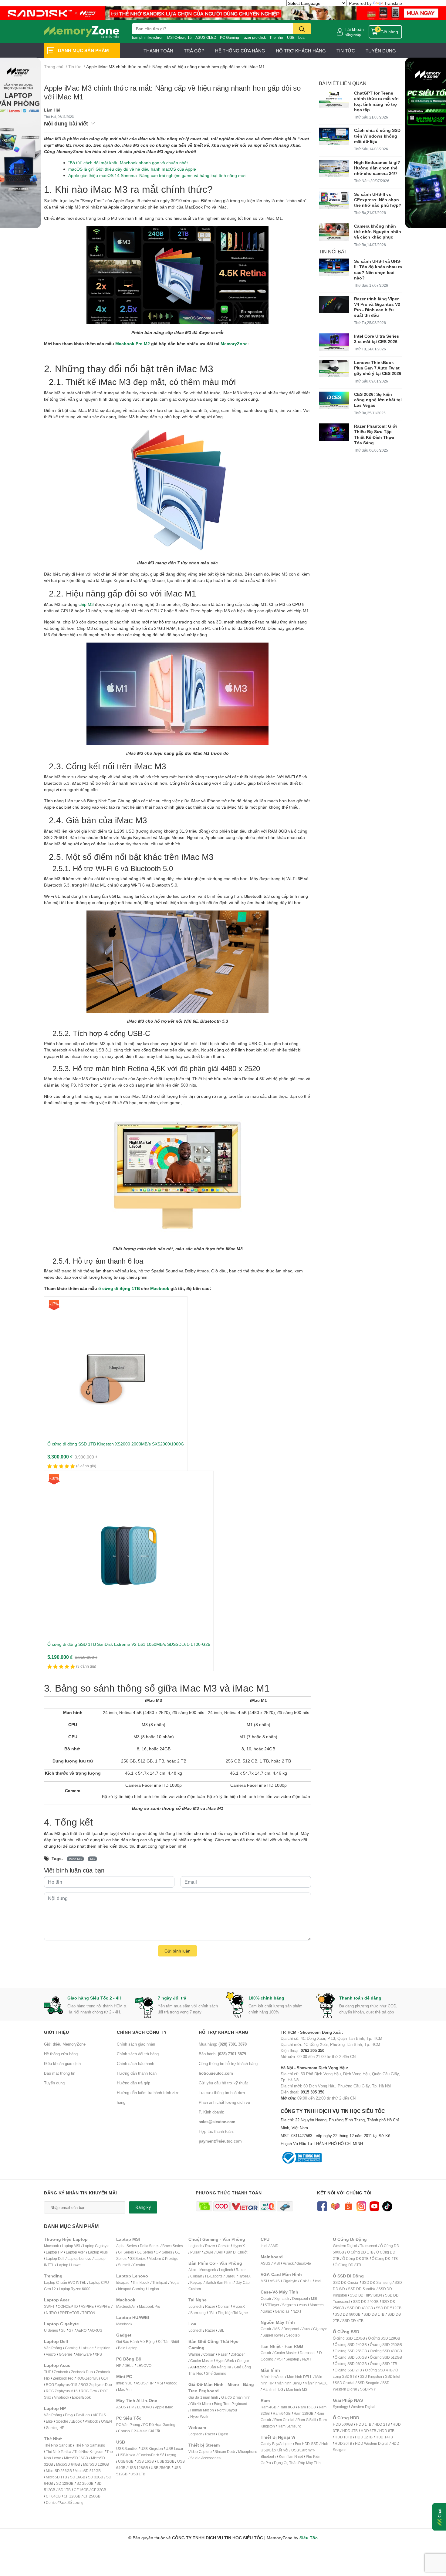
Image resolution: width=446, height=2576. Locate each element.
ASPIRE (87, 2306)
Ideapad (123, 2282)
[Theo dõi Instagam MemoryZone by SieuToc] (361, 2206)
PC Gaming (230, 37)
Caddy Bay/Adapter (276, 2444)
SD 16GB (78, 2477)
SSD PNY (368, 2389)
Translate (393, 3)
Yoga (174, 2282)
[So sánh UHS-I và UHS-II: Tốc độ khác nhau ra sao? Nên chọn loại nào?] (334, 267)
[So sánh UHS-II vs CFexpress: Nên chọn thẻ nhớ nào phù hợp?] (334, 200)
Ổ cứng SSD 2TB (348, 2370)
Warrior (194, 2354)
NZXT (297, 2311)
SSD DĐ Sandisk (362, 2289)
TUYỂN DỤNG (381, 51)
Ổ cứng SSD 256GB (351, 2351)
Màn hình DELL (299, 2377)
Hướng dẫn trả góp (133, 2083)
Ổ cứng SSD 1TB (383, 2364)
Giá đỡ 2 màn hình (236, 2397)
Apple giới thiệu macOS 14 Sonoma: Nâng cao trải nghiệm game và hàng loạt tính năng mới (157, 175)
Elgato (223, 2434)
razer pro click (254, 37)
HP (119, 2366)
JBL (212, 2313)
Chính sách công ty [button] (142, 2032)
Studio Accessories (205, 2458)
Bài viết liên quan (343, 83)
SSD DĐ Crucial (346, 2282)
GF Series (126, 2252)
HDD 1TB (364, 2424)
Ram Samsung (290, 2426)
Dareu (230, 2276)
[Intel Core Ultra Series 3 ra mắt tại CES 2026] (334, 342)
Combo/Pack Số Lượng (65, 2502)
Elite (49, 2421)
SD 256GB (85, 2483)
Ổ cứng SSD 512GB (386, 2357)
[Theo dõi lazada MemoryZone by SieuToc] (335, 2206)
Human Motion (202, 2410)
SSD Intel (392, 2376)
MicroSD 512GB (88, 2471)
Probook (91, 2421)
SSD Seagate (368, 2383)
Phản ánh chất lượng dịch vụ (224, 2102)
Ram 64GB (282, 2413)
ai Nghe (242, 2313)
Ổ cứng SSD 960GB (351, 2364)
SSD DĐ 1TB (374, 2314)
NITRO (51, 2313)
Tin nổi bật (333, 251)
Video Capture (200, 2452)
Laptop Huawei (69, 2265)
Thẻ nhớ (276, 37)
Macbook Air (126, 2306)
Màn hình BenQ (289, 2383)
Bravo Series (173, 2246)
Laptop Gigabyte (96, 2246)
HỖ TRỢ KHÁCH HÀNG (301, 51)
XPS (98, 2354)
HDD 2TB (382, 2424)
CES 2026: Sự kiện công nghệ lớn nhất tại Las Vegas (378, 400)
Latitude (87, 2348)
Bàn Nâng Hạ (220, 2367)
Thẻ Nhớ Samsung (90, 2445)
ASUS (140, 2383)
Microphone (248, 2452)
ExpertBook (81, 2397)
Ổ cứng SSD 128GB (384, 2338)
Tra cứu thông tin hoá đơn (222, 2093)
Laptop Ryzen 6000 (75, 2289)
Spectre (62, 2421)
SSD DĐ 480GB (360, 2308)
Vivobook (61, 2397)
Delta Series (150, 2246)
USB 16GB (145, 2461)
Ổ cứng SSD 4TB (379, 2370)
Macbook (160, 1288)
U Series (51, 2330)
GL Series (145, 2252)
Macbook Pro (150, 2306)
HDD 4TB (350, 2431)
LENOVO (144, 2366)
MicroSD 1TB (56, 2477)
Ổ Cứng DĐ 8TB (348, 2265)
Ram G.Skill (307, 2420)
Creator (139, 2265)
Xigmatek (282, 2299)
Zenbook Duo (82, 2372)
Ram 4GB (269, 2407)
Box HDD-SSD (307, 2444)
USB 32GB (166, 2461)
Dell (220, 2252)
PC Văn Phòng (128, 2425)
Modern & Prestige (164, 2259)
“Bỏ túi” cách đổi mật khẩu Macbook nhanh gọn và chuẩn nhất (128, 163)
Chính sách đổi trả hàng (138, 2054)
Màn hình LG (273, 2389)
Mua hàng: (223, 2044)
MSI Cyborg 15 (179, 37)
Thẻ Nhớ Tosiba (59, 2452)
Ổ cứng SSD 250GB (386, 2345)
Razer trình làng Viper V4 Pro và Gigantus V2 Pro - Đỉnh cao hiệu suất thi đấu (377, 307)
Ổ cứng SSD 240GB (351, 2345)
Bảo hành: (222, 2054)
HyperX (239, 2246)
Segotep (289, 2305)
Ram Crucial (284, 2420)
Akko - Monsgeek (202, 2270)
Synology (340, 2407)
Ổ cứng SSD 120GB (349, 2338)
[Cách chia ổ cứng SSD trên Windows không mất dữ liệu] (334, 136)
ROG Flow (89, 2391)
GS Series (138, 2259)
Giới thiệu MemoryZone (65, 2044)
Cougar (243, 2361)
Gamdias (282, 2311)
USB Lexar (174, 2449)
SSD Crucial (345, 2383)
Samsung (198, 2313)
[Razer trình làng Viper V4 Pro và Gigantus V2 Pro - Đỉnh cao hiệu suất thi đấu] (334, 305)
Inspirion (103, 2348)
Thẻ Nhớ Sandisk (58, 2445)
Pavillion (83, 2415)
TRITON (89, 2313)
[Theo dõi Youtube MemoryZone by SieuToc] (374, 2206)
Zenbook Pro (63, 2378)
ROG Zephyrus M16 (62, 2391)
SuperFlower (273, 2335)
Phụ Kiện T (226, 2313)
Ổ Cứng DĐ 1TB (360, 2252)
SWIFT (49, 2306)
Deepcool (300, 2299)
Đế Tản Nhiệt (168, 2342)
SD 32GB (96, 2477)
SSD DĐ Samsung (377, 2282)
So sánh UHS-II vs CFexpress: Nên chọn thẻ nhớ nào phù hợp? (378, 200)
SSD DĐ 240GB (366, 2302)
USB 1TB (138, 2474)
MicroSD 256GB (59, 2471)
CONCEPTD (68, 2306)
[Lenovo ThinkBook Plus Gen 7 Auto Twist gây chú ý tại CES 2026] (334, 368)
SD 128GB (65, 2483)
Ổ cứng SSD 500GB (351, 2357)
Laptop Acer (75, 2252)
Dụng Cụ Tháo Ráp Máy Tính (297, 2463)
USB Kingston (152, 2449)
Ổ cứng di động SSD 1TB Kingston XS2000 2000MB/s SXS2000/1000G (116, 1444)
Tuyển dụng (54, 2083)
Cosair (266, 2299)
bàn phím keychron (148, 37)
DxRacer (238, 2354)
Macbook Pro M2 (133, 344)
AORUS (96, 2330)
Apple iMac (164, 2407)
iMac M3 (75, 1859)
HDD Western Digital (372, 2443)
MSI (160, 2383)
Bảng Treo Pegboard (231, 2404)
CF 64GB (53, 2496)
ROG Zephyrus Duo (96, 2385)
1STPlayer (271, 2305)
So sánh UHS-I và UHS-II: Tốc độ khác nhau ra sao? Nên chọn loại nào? (378, 269)
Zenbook (61, 2372)
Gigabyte (304, 2263)
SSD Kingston (371, 2376)
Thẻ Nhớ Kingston (89, 2452)
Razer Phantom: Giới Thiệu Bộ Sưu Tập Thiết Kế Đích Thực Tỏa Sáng (375, 434)
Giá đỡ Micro (201, 2404)
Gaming (71, 2348)
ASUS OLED (206, 37)
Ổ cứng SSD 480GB (386, 2351)
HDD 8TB (387, 2431)
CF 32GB (99, 2490)
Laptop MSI (71, 2246)
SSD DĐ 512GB (389, 2308)
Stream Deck (225, 2452)
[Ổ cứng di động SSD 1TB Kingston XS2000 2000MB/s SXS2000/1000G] (116, 1368)
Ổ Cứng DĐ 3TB (355, 2259)
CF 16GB (81, 2490)
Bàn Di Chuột (237, 2252)
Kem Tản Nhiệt (291, 2456)
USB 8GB (126, 2461)
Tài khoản (354, 29)
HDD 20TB (343, 2443)
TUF (47, 2372)
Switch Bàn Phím (219, 2282)
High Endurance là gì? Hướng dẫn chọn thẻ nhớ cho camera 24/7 (377, 168)
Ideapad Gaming (131, 2289)
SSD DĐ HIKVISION (366, 2295)
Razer (210, 2246)
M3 (92, 1859)
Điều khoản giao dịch (62, 2063)
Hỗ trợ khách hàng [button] (224, 2032)
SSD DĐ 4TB (353, 2321)
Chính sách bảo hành (135, 2063)
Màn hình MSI (297, 2389)
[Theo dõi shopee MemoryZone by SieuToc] (348, 2206)
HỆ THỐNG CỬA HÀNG (240, 51)
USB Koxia (127, 2455)
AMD (274, 2246)
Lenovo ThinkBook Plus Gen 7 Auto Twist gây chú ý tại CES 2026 (378, 368)
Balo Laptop (128, 2348)
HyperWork (225, 2361)
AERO (81, 2330)
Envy (69, 2415)
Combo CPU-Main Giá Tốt (139, 2431)
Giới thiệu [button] (56, 2032)
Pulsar (195, 2252)
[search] (302, 29)
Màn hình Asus (272, 2377)
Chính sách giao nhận (136, 2044)
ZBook (76, 2421)
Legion (153, 2289)
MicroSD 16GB (76, 2458)
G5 (63, 2330)
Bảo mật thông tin (60, 2073)
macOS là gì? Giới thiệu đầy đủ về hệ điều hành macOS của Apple (132, 169)
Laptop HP (54, 2252)
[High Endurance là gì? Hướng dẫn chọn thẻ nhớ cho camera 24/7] (334, 168)
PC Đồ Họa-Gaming (159, 2425)
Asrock (171, 2383)
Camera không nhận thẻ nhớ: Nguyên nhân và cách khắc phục (378, 231)
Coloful (306, 2281)
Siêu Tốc (309, 2538)
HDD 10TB (343, 2437)
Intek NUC (124, 2383)
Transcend (369, 2246)
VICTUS (99, 2415)
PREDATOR (69, 2313)
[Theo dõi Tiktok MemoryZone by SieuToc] (387, 2206)
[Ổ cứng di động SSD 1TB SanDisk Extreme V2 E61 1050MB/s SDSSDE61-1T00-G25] (129, 1555)
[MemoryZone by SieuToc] (82, 32)
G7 (71, 2330)
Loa (301, 37)
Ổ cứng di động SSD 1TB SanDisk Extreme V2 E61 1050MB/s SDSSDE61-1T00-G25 (129, 1644)
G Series (66, 2354)
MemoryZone (234, 344)
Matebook (124, 2324)
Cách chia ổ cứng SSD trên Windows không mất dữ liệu (377, 136)
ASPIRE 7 (105, 2306)
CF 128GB (72, 2496)
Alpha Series (127, 2246)
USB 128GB (138, 2468)
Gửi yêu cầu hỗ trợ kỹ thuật (223, 2083)
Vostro (51, 2354)
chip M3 (86, 604)
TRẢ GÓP (194, 51)
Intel (264, 2246)
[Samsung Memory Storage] (223, 13)
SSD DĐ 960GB (348, 2314)
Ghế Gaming (216, 2373)
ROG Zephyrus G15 (62, 2385)
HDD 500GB (343, 2424)
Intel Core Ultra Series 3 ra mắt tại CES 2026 (377, 339)
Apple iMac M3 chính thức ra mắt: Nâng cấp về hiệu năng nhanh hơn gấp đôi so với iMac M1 (172, 92)
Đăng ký (143, 2207)
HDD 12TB (364, 2437)
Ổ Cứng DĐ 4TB (385, 2259)
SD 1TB (64, 2490)
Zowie (208, 2252)
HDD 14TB (384, 2437)
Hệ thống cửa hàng (61, 2054)
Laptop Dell (55, 2259)
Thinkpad (160, 2282)
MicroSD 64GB (68, 2464)
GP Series (164, 2252)
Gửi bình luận (177, 1951)
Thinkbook (141, 2282)
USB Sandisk (127, 2449)
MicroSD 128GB (96, 2464)
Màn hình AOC (316, 2383)
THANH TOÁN (158, 51)
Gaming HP (55, 2428)
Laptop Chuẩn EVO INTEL (65, 2282)
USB (291, 37)
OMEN (106, 2421)
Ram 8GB (287, 2407)
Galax (267, 2311)
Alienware (84, 2354)
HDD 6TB (368, 2431)
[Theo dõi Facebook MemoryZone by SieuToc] (322, 2206)
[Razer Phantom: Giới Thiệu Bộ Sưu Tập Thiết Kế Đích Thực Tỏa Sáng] (334, 432)
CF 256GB (92, 2496)
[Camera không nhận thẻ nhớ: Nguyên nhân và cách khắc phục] (334, 232)
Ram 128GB (304, 2413)
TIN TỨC (346, 51)
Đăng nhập (353, 35)
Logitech (195, 2246)
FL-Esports (214, 2276)
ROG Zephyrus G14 (92, 2378)
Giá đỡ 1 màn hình (203, 2397)
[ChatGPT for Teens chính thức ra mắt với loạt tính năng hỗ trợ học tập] (334, 99)
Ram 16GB (307, 2407)
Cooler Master (201, 2361)
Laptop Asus (98, 2252)
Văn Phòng (53, 2348)
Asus (303, 2305)
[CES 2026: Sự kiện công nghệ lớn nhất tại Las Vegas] (334, 400)
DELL (129, 2366)
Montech (317, 2305)
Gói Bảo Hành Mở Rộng (135, 2342)
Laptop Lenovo (79, 2259)
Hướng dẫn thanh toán (137, 2073)
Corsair (224, 2246)
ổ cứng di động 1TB (119, 1288)
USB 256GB (160, 2468)
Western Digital (345, 2246)
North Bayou (227, 2410)
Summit (124, 2265)
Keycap (196, 2282)
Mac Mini (125, 2389)
